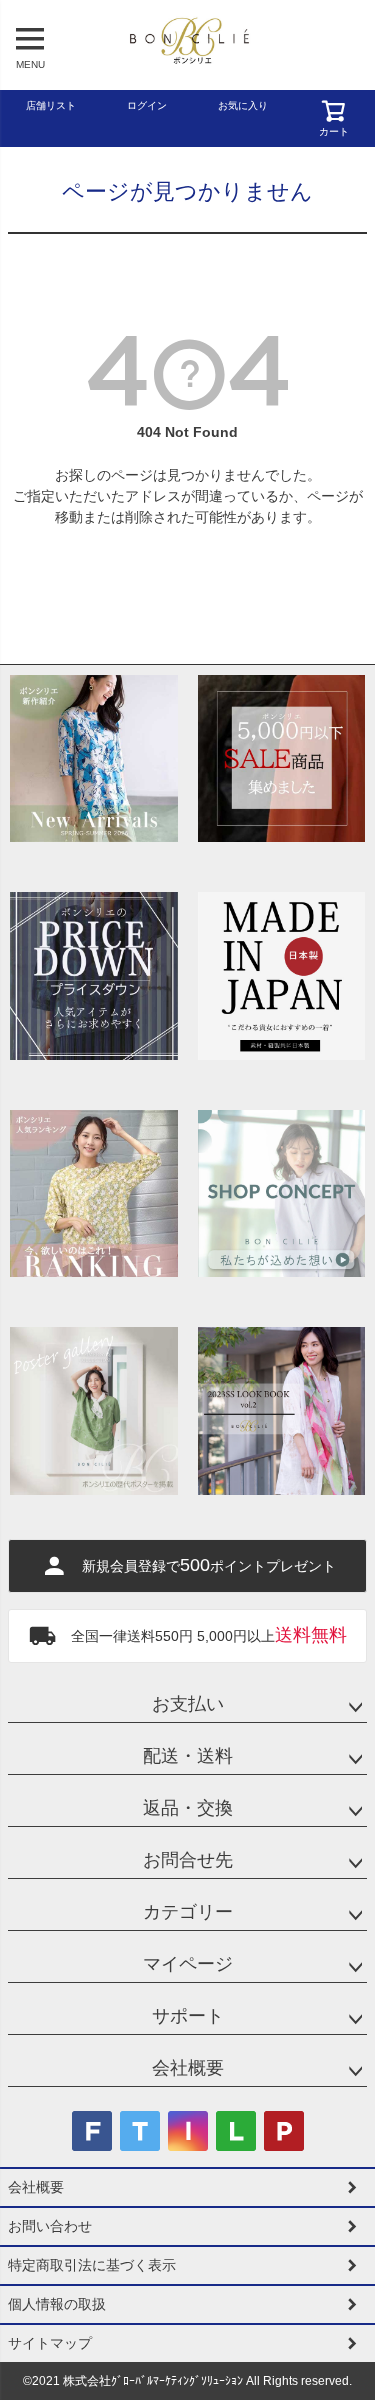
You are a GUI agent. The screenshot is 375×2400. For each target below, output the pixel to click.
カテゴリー (188, 1912)
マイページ (188, 1964)
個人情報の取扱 (57, 2304)
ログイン (147, 105)
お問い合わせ (50, 2226)
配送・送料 (188, 1756)
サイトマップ (50, 2343)
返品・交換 (188, 1808)
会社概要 (188, 2068)
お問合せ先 (188, 1860)
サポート (188, 2016)
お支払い (188, 1704)
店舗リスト (51, 105)
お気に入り (243, 105)
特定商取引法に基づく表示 (92, 2265)
